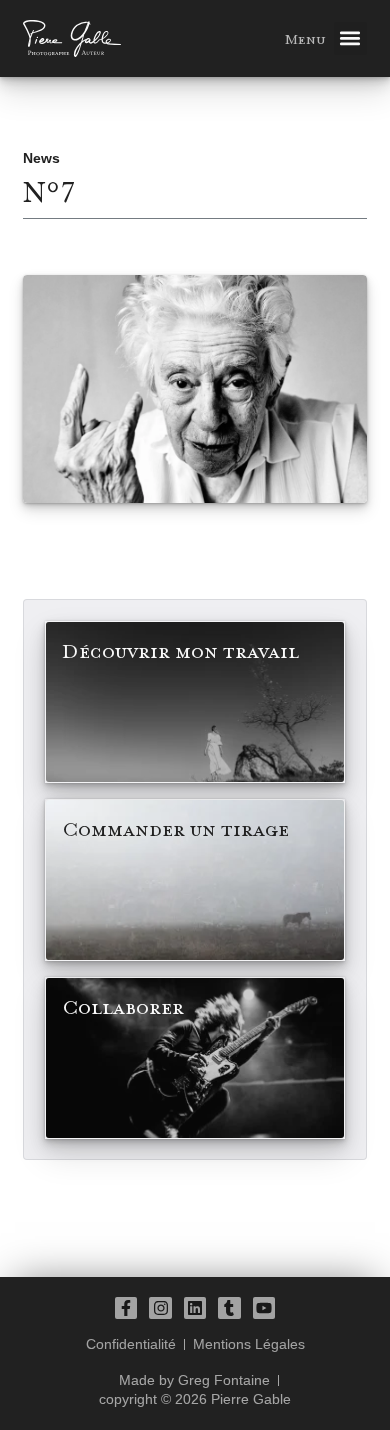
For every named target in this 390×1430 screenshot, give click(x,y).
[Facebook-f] (126, 1308)
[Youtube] (264, 1308)
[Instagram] (160, 1308)
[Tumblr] (229, 1308)
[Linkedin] (195, 1308)
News (41, 158)
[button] (350, 38)
